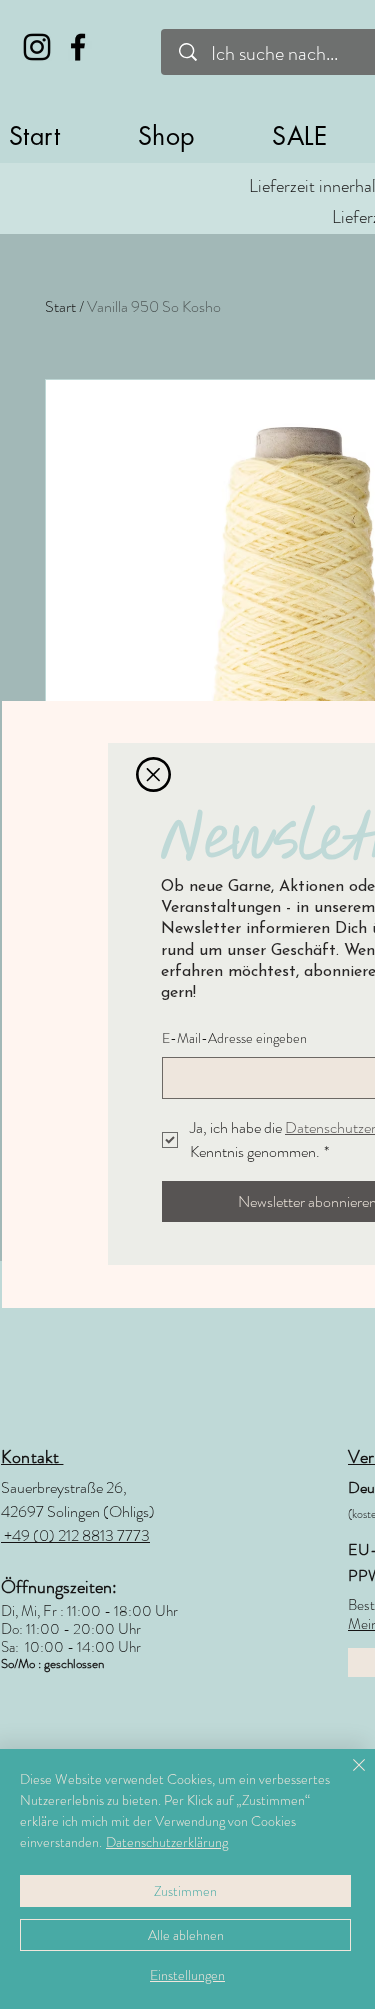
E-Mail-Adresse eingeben (234, 1038)
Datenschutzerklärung (167, 1842)
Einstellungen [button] (187, 1975)
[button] (153, 774)
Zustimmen (185, 1891)
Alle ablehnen (186, 1935)
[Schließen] (347, 1777)
